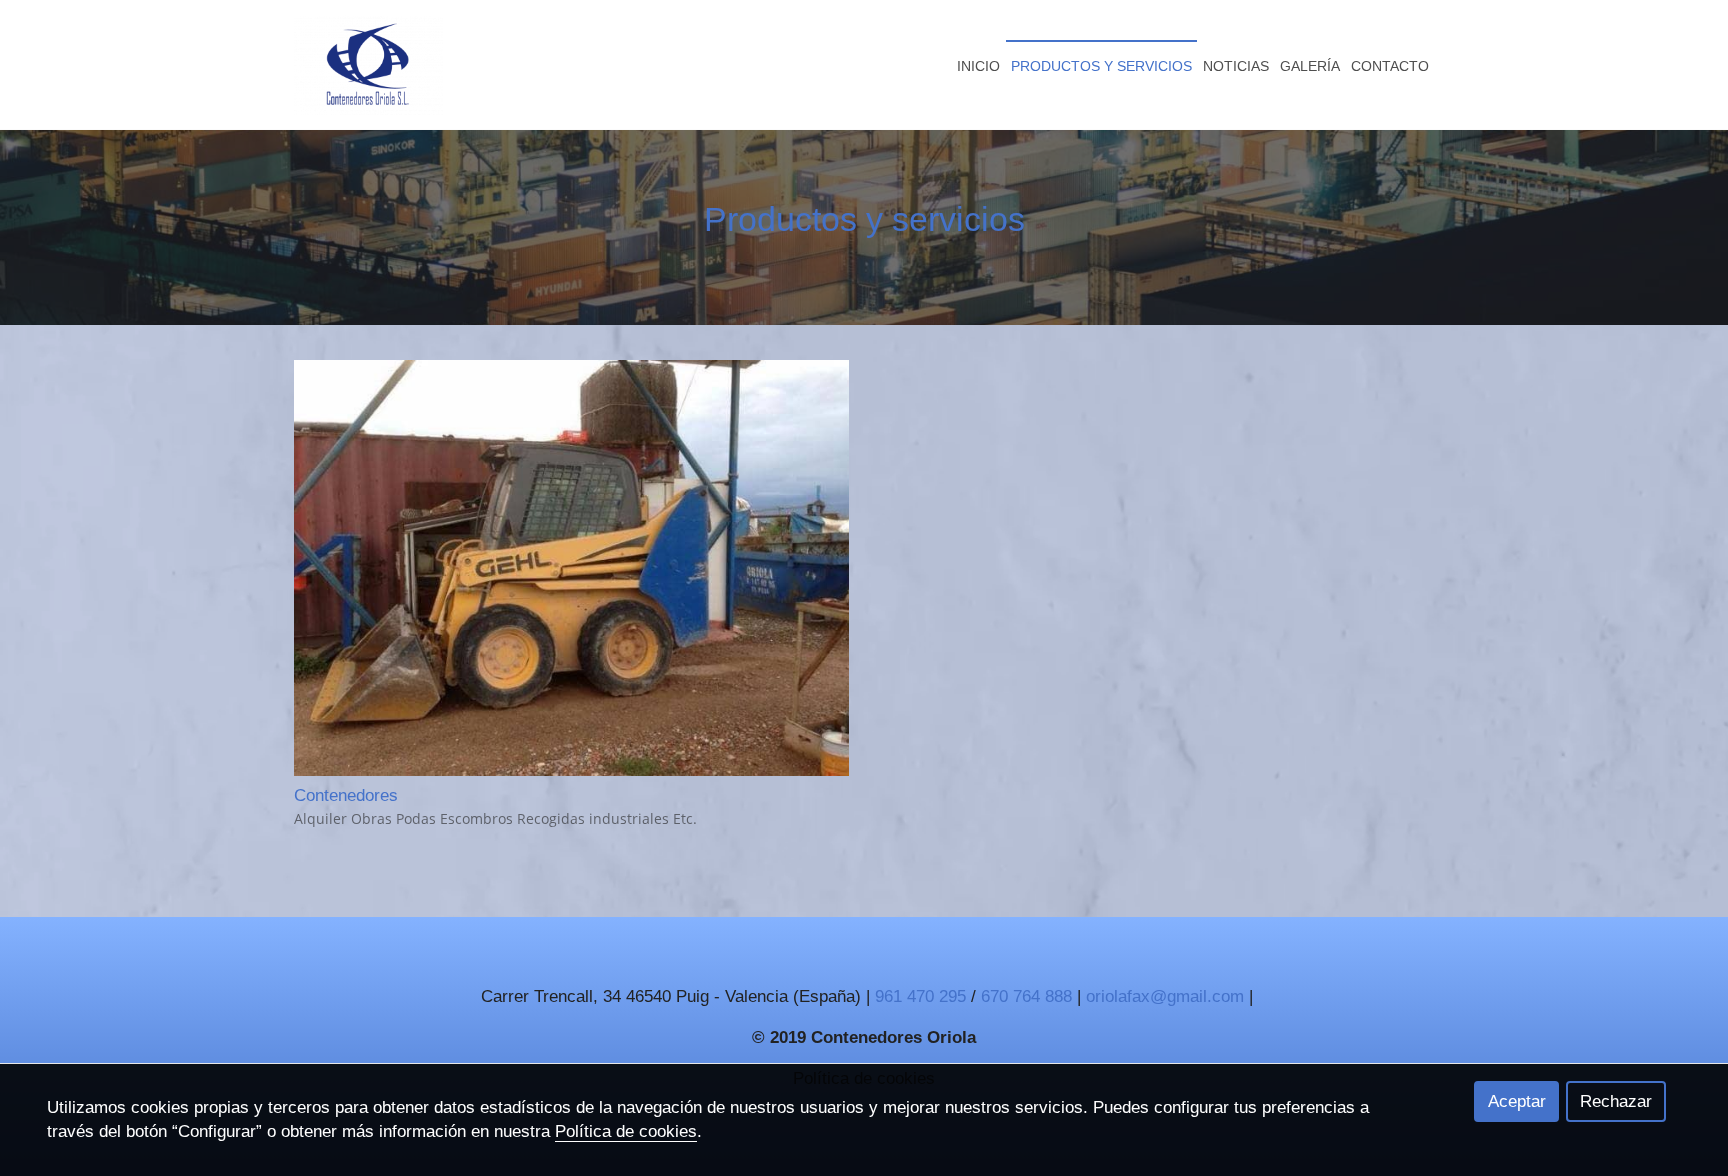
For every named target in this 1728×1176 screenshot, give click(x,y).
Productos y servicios (1101, 66)
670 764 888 (1029, 996)
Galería (1310, 66)
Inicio (978, 66)
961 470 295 (923, 996)
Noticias (1236, 66)
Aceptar (1517, 1101)
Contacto (1390, 66)
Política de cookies (626, 1131)
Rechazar (1616, 1101)
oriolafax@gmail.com (1165, 996)
